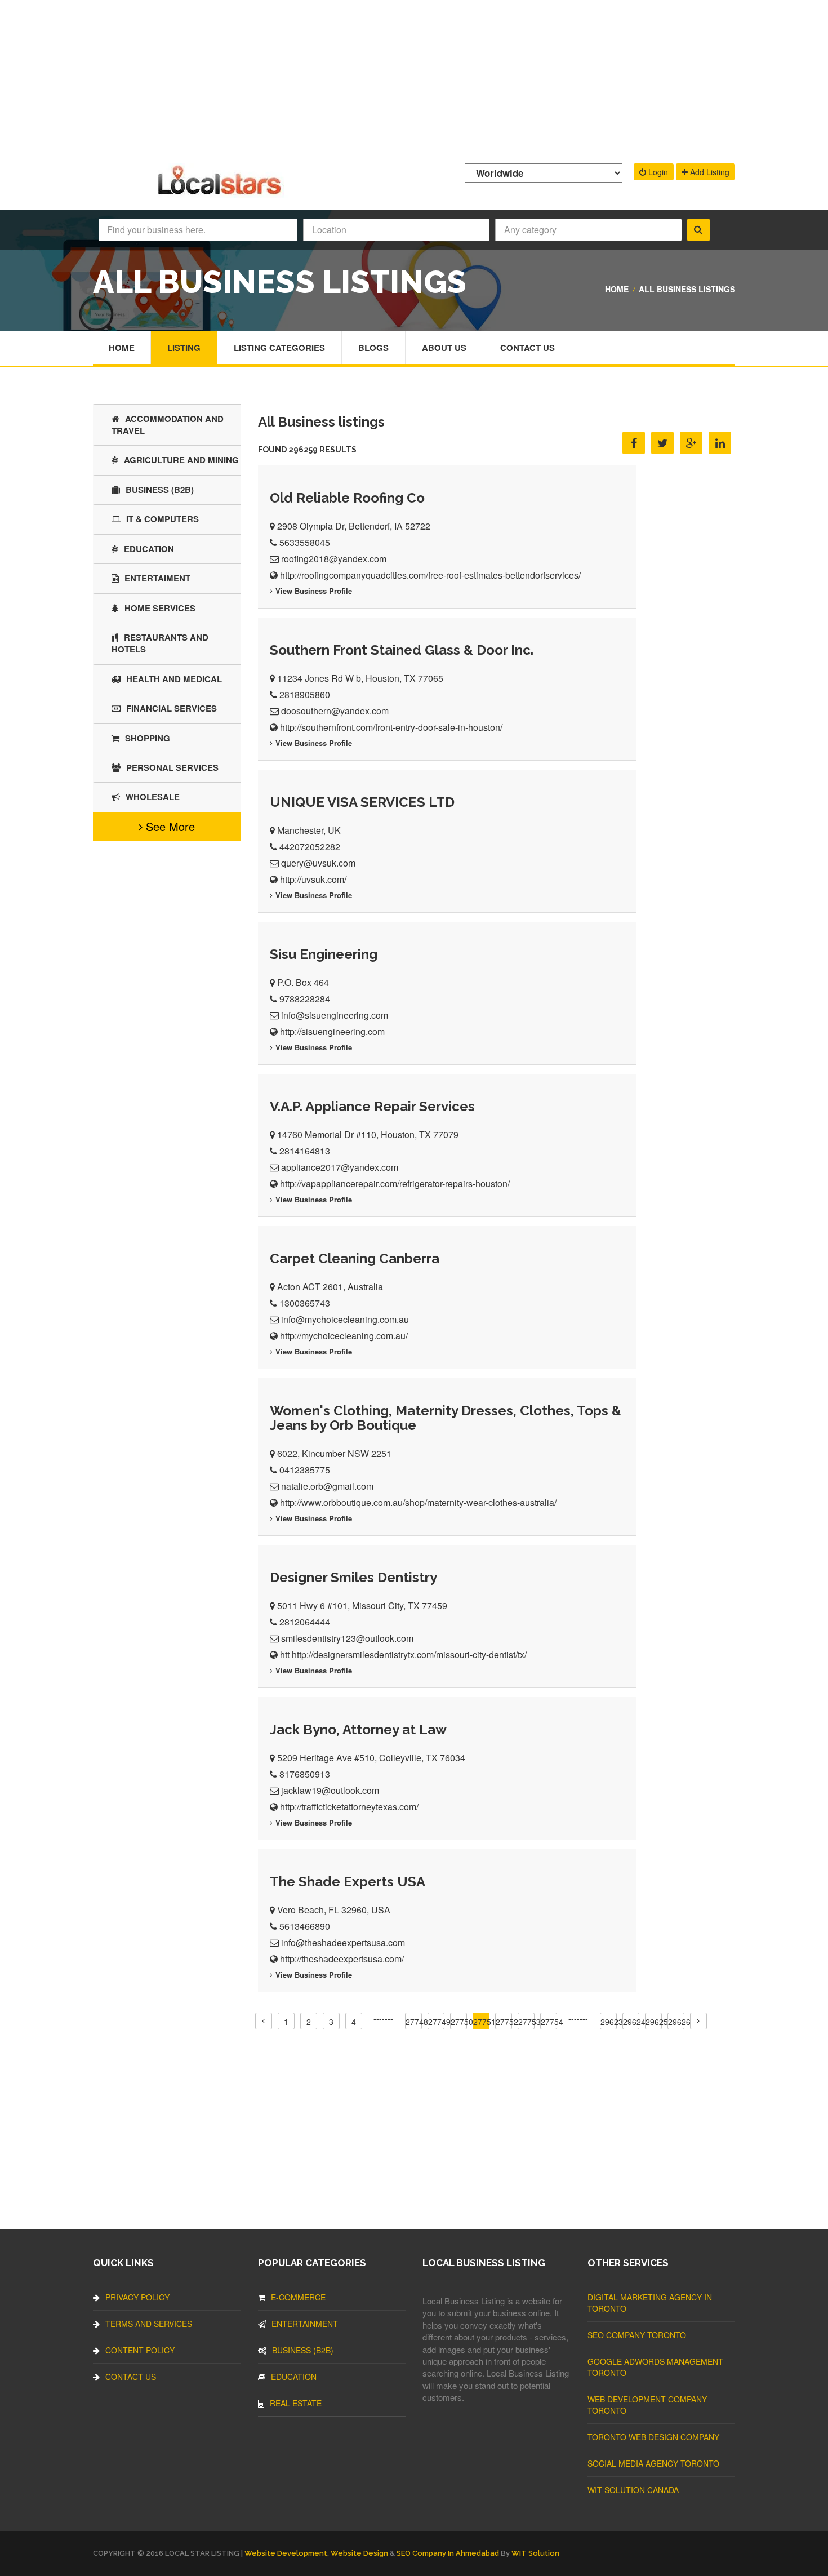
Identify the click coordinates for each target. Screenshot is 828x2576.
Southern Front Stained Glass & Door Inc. (402, 650)
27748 (417, 2022)
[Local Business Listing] (222, 193)
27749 (439, 2022)
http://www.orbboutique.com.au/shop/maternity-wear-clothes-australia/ (418, 1502)
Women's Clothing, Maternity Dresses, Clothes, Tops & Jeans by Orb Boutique (446, 1418)
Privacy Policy (137, 2297)
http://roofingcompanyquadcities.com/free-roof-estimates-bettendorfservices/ (430, 575)
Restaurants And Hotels (160, 643)
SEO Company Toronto (637, 2335)
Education (149, 549)
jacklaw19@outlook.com (330, 1790)
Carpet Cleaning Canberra (355, 1258)
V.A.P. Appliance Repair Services (372, 1106)
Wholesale (153, 797)
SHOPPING (148, 738)
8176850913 (305, 1774)
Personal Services (172, 767)
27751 (484, 2022)
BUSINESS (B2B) (160, 490)
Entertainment (305, 2324)
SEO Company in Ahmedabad (448, 2553)
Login (657, 172)
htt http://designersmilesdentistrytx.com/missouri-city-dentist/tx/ (403, 1655)
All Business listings (687, 289)
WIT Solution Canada (633, 2490)
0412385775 (305, 1470)
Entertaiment (157, 578)
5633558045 (305, 542)
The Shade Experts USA (348, 1882)
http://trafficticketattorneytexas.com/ (349, 1807)
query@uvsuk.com (318, 863)
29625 (657, 2022)
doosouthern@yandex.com (335, 711)
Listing (184, 348)
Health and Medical (174, 679)
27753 (529, 2022)
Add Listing (709, 172)
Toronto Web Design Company (653, 2437)
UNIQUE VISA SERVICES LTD (362, 802)
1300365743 (305, 1303)
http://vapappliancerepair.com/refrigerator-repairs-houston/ (395, 1183)
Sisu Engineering (324, 954)
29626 (679, 2022)
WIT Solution (535, 2553)
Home (617, 289)
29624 (634, 2022)
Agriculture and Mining (181, 460)
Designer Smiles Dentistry (353, 1577)
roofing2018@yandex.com (334, 559)
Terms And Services (149, 2324)
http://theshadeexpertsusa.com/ (342, 1959)
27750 (462, 2022)
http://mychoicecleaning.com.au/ (344, 1336)
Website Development (286, 2553)
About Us (444, 348)
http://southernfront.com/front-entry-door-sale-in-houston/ (391, 727)
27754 (552, 2022)
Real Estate (296, 2403)
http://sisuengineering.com (332, 1031)
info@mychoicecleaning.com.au (345, 1319)
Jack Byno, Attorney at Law (358, 1729)
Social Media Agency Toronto (653, 2463)
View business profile (314, 591)
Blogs (373, 348)
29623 (612, 2022)
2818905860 (305, 694)
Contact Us (527, 348)
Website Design (359, 2553)
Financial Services (172, 708)
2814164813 (305, 1151)
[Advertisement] (414, 79)
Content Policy (140, 2350)
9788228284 (305, 999)
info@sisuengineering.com (335, 1015)
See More (169, 826)
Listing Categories (279, 348)
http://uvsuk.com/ (313, 879)
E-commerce (298, 2297)
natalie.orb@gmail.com (327, 1486)
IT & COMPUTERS (163, 519)
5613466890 (305, 1926)
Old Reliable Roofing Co (347, 498)
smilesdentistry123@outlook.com (347, 1638)
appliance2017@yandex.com (340, 1167)
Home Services (160, 608)
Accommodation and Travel (168, 425)
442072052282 (310, 847)
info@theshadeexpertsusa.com (343, 1942)
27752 (507, 2022)
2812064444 (305, 1622)
